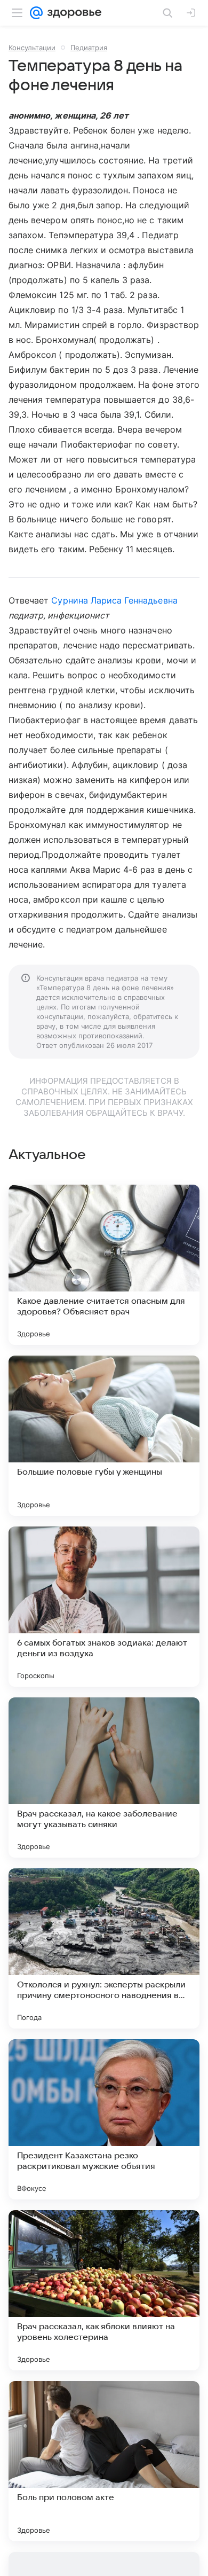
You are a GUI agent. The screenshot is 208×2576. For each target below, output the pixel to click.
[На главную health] (72, 13)
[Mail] (36, 13)
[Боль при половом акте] (104, 2461)
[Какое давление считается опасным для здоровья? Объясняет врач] (104, 1265)
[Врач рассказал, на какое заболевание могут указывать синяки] (104, 1778)
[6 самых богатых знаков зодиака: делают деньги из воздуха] (104, 1607)
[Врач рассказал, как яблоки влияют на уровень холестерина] (104, 2290)
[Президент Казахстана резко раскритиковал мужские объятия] (104, 2119)
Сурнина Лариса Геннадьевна (114, 600)
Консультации (32, 48)
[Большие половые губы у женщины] (104, 1436)
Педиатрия (89, 48)
